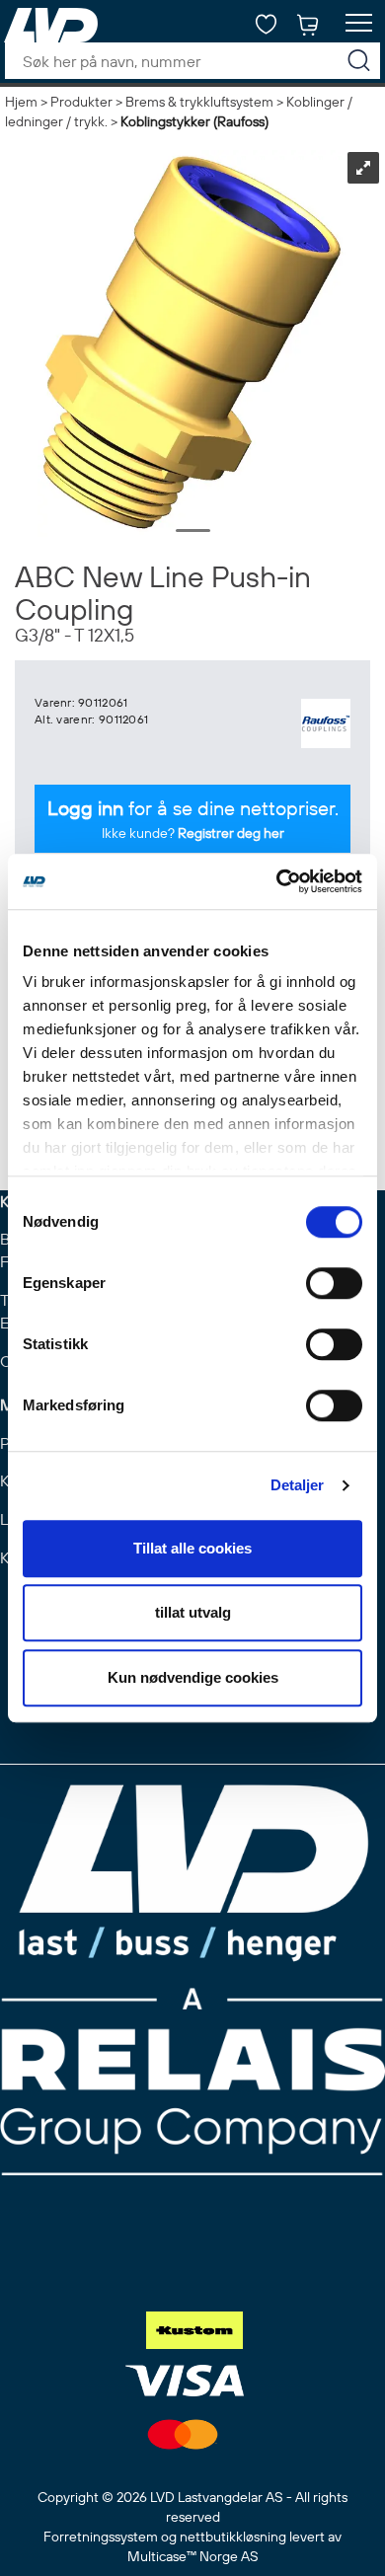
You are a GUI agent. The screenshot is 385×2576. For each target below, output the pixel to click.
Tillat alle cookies (192, 1548)
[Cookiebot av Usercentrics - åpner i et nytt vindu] (277, 881)
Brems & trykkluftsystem (199, 102)
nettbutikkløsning (233, 2537)
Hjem (21, 102)
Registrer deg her (231, 833)
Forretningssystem (101, 2537)
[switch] (334, 1283)
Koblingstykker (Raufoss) (194, 121)
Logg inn (85, 808)
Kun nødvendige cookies (193, 1677)
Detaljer (298, 1485)
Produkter (81, 102)
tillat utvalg (193, 1612)
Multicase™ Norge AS (193, 2556)
